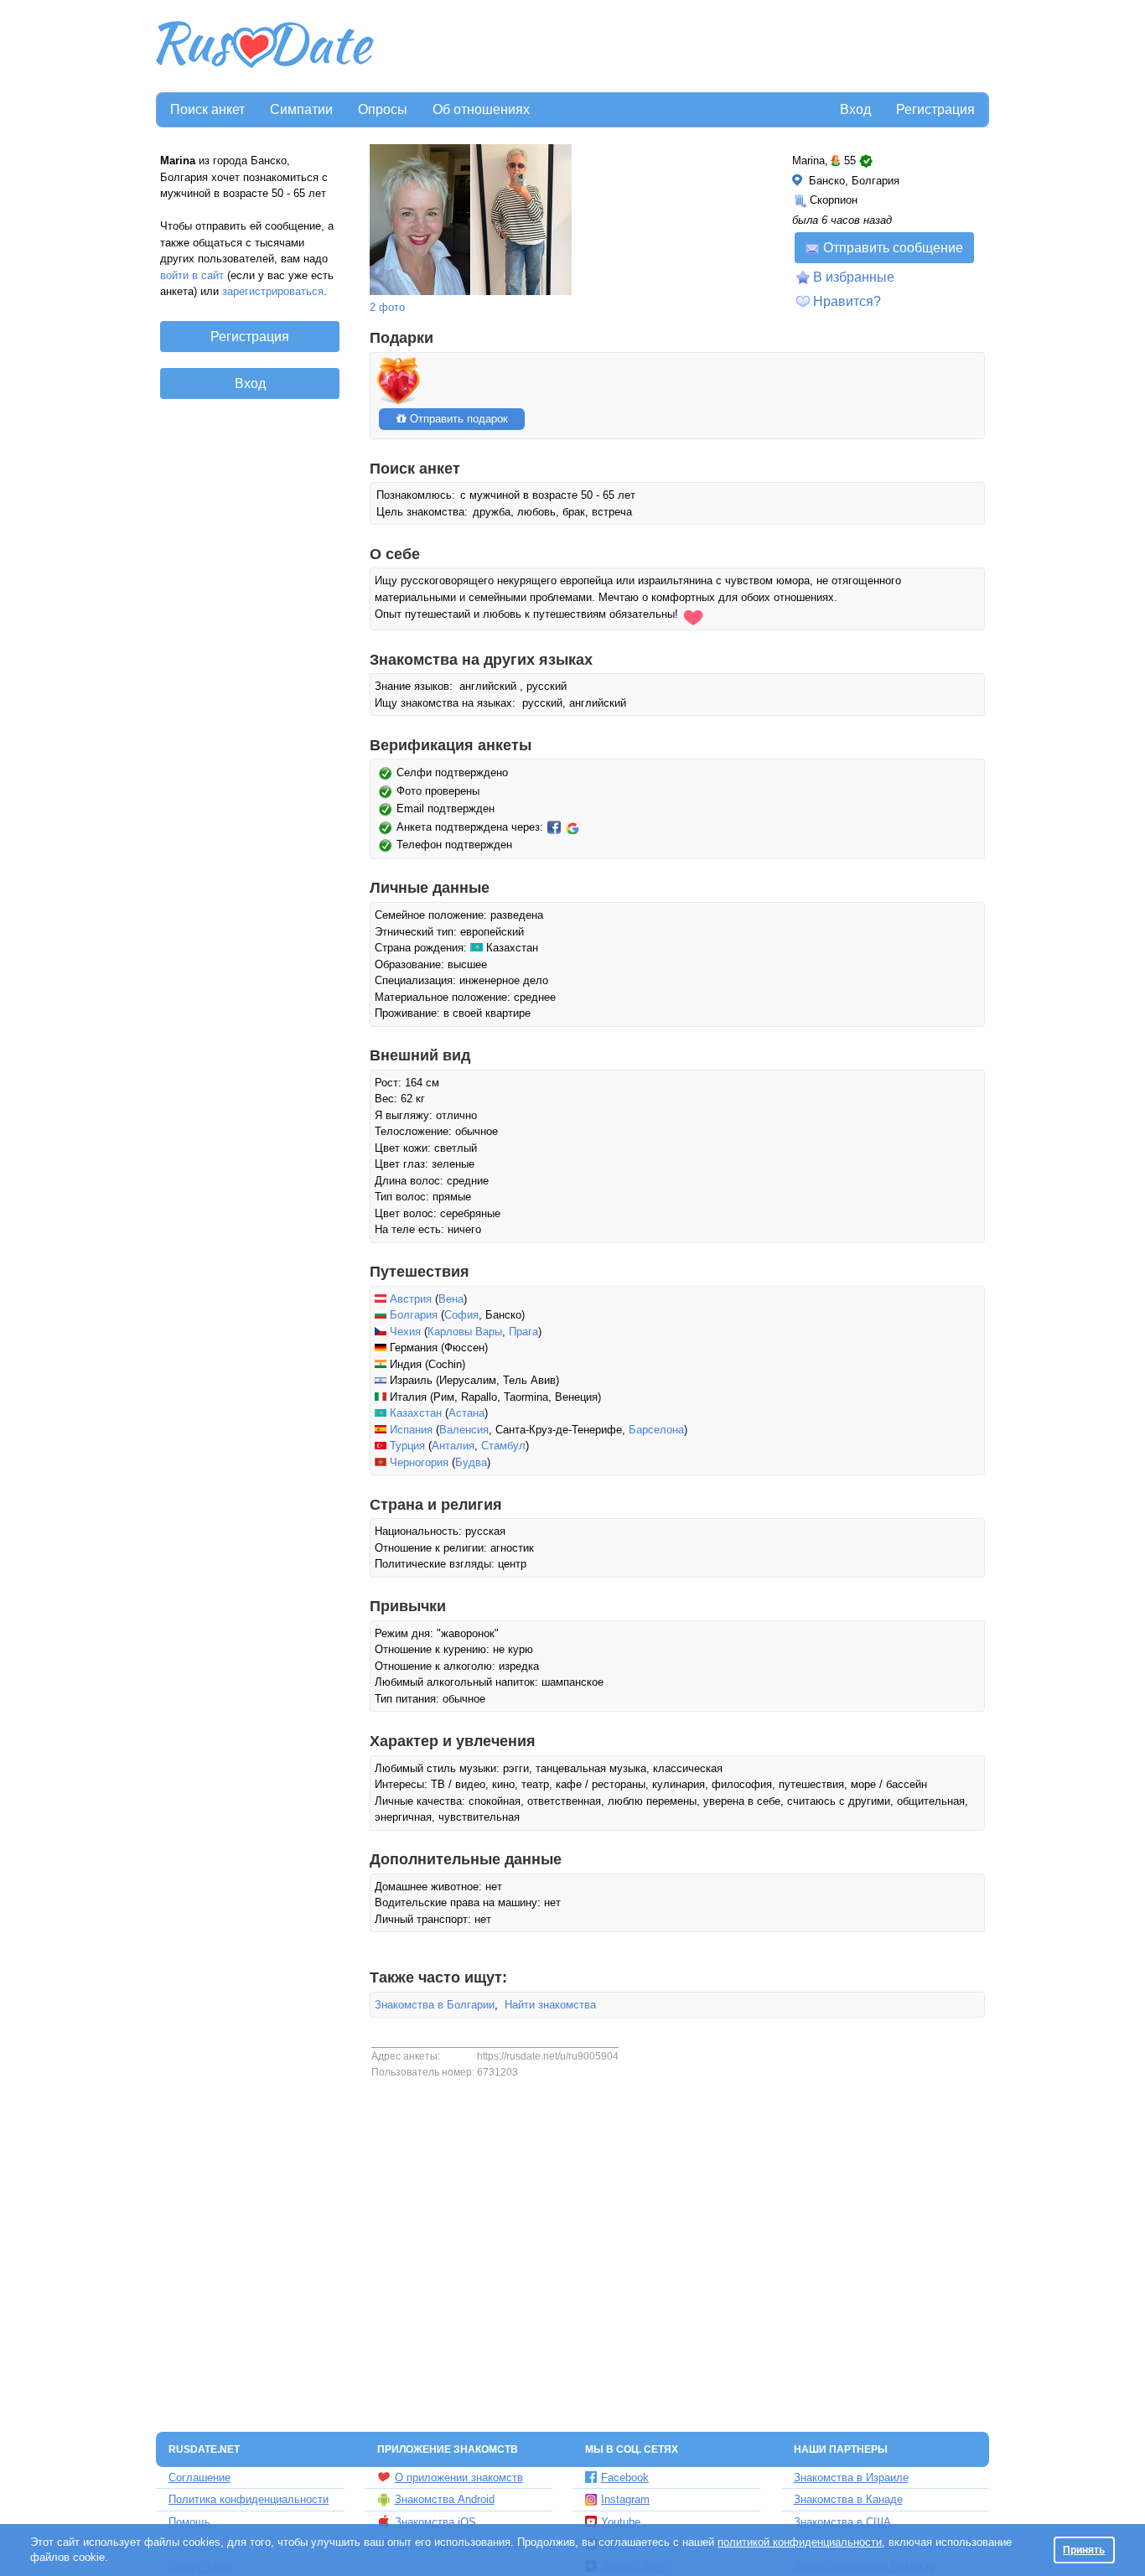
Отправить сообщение (893, 248)
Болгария (414, 1315)
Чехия (405, 1332)
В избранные (854, 277)
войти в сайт (192, 275)
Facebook (625, 2478)
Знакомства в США (842, 2522)
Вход (855, 109)
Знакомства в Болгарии (435, 2005)
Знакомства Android (445, 2499)
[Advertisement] (683, 47)
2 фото (387, 307)
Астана (466, 1413)
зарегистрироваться (273, 291)
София (461, 1315)
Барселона (656, 1430)
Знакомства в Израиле (851, 2478)
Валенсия (464, 1430)
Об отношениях (481, 109)
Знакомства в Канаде (848, 2499)
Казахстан (416, 1413)
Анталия (453, 1446)
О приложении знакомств (459, 2478)
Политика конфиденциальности (249, 2499)
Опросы (383, 109)
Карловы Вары (465, 1332)
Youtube (621, 2522)
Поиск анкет (207, 109)
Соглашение (199, 2478)
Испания (411, 1430)
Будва (471, 1462)
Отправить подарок (457, 419)
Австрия (411, 1299)
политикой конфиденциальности (800, 2542)
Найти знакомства (550, 2005)
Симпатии (301, 109)
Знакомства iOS (435, 2522)
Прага (523, 1332)
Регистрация (935, 109)
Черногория (419, 1462)
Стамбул (503, 1446)
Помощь (189, 2522)
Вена (451, 1299)
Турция (407, 1446)
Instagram (625, 2499)
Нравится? (847, 301)
